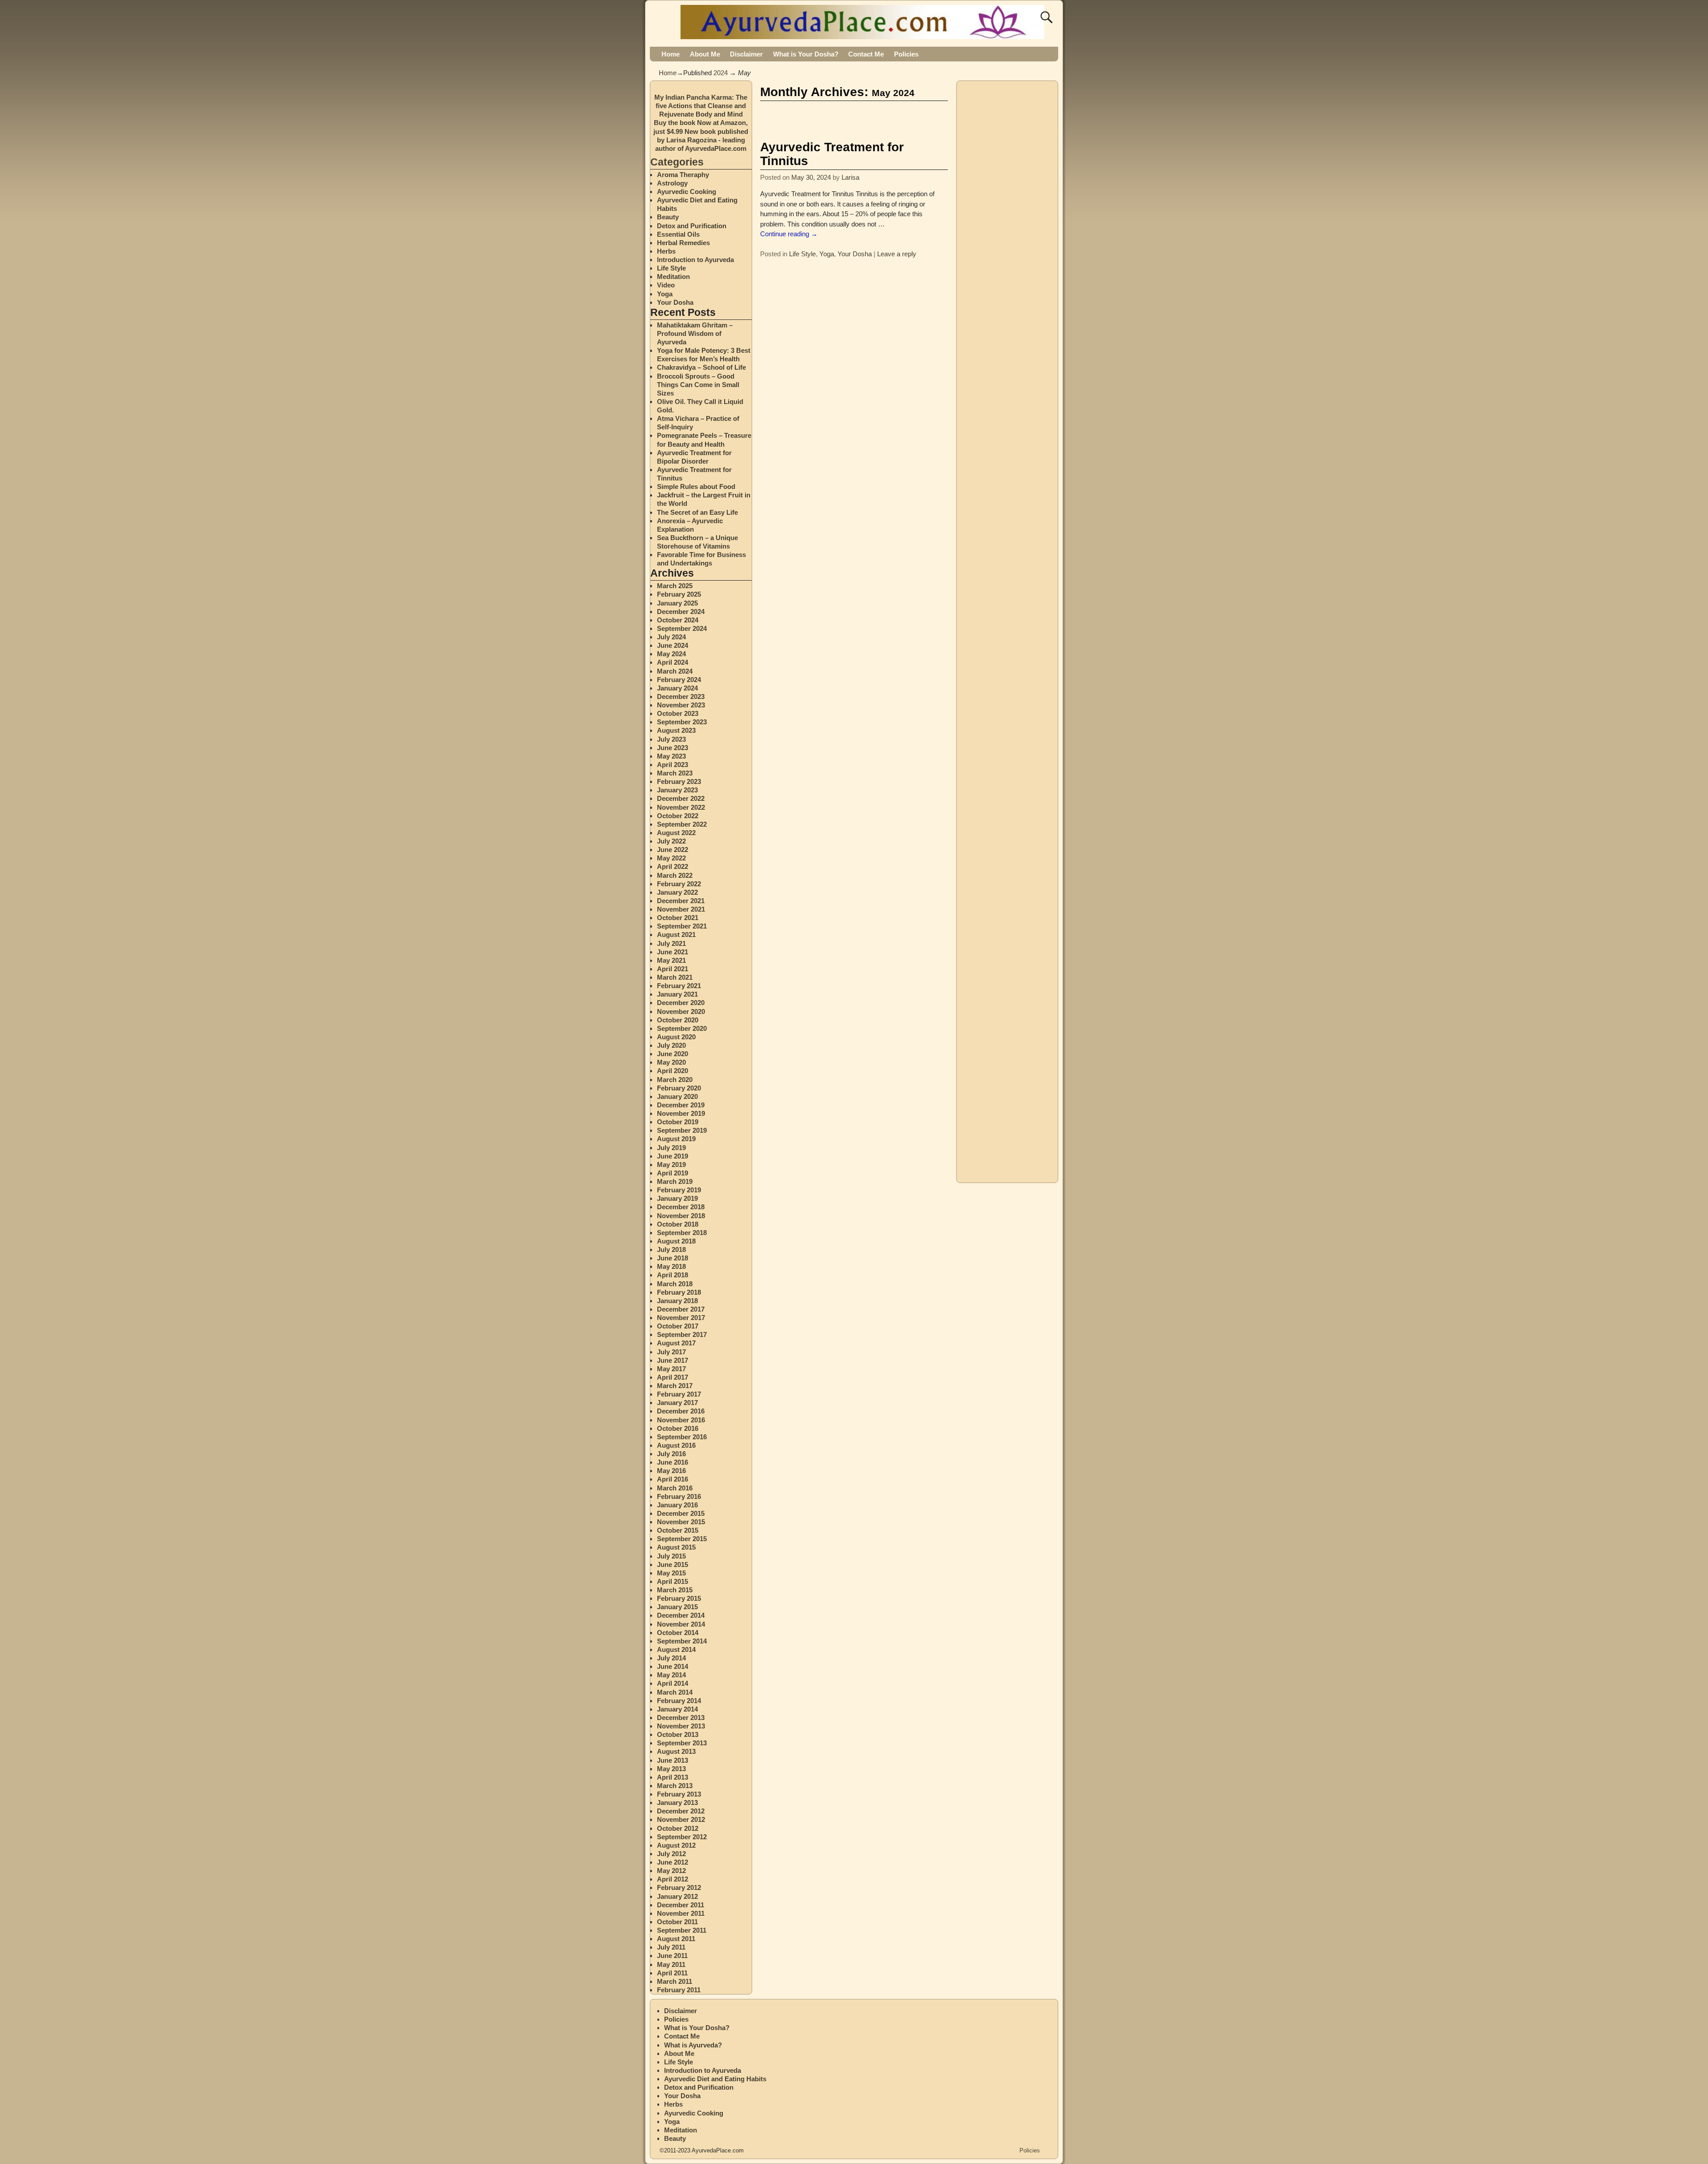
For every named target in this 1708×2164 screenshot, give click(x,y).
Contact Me (866, 54)
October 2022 (678, 816)
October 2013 (678, 1734)
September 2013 (682, 1743)
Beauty (668, 217)
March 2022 (675, 875)
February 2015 (679, 1598)
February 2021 (679, 986)
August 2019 (676, 1139)
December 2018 (681, 1207)
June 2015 (673, 1564)
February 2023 (679, 781)
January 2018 (677, 1301)
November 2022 (681, 807)
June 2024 (673, 645)
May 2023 (671, 756)
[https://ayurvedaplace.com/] (864, 34)
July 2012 (671, 1854)
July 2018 (671, 1250)
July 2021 (671, 943)
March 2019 (675, 1181)
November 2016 (681, 1420)
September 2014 (682, 1641)
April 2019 (673, 1173)
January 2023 (677, 790)
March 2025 (675, 586)
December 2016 (681, 1411)
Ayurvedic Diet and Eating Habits (715, 2079)
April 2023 (673, 765)
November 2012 (681, 1819)
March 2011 (675, 1981)
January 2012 (677, 1896)
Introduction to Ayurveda (695, 260)
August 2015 (676, 1547)
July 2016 (671, 1454)
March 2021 (675, 977)
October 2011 (677, 1922)
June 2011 (672, 1956)
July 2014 (671, 1658)
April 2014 (673, 1683)
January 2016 (677, 1505)
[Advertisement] (864, 118)
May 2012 (671, 1871)
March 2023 (675, 773)
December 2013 (681, 1718)
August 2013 (676, 1751)
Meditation (673, 277)
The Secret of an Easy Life (697, 512)
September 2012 (682, 1837)
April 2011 (672, 1973)
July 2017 (671, 1352)
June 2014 (673, 1666)
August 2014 (676, 1649)
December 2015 (681, 1513)
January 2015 (677, 1607)
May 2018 (671, 1266)
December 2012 (681, 1811)
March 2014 (675, 1692)
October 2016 (678, 1428)
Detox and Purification (692, 226)
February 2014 (679, 1701)
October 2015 (678, 1530)
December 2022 (681, 798)
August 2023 (676, 730)
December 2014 (681, 1615)
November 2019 (681, 1113)
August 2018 (676, 1241)
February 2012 (679, 1887)
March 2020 (675, 1080)
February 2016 (679, 1496)
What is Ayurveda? (693, 2045)
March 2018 (675, 1284)
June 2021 (673, 952)
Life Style (802, 254)
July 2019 (671, 1148)
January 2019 (677, 1198)
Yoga (827, 254)
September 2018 (682, 1233)
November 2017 (681, 1318)
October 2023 (678, 713)
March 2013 (675, 1786)
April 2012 (673, 1879)
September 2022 (682, 824)
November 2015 (681, 1522)
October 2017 (678, 1326)
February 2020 (679, 1088)
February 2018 (679, 1292)
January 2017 (677, 1403)
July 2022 (671, 841)
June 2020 (673, 1054)
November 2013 (681, 1726)
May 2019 (671, 1165)
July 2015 (671, 1556)
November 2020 (681, 1011)
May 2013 (671, 1769)
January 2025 (677, 603)
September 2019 (682, 1130)
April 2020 (673, 1071)
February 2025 (679, 594)
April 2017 (673, 1377)
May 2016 (671, 1471)
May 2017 (671, 1369)
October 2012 (678, 1828)
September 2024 (682, 628)
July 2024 (671, 637)
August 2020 (676, 1037)
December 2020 (681, 1003)
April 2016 (673, 1479)
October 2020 (678, 1020)
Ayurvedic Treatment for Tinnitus (832, 154)
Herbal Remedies (683, 243)
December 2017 (681, 1309)
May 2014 (671, 1675)
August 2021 (676, 935)
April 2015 (673, 1581)
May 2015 (671, 1573)
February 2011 (679, 1990)
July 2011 (671, 1947)
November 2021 (681, 909)
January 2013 (677, 1803)
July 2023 (671, 739)
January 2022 (677, 892)
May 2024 (671, 654)
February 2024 (679, 680)
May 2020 (671, 1062)
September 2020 (682, 1028)
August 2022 (676, 833)
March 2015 (675, 1590)
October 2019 (678, 1122)
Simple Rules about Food (696, 486)
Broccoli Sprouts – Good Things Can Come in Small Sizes (698, 385)
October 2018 (678, 1224)
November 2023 (681, 705)
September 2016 (682, 1437)
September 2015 (682, 1539)
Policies (906, 54)
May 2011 (671, 1964)
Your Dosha (855, 254)
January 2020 (677, 1096)
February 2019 (679, 1190)
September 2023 (682, 722)
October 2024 (678, 620)
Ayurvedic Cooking (687, 192)
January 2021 (677, 994)
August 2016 (676, 1445)
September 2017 (682, 1334)
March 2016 (675, 1488)
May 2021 (671, 960)
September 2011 (682, 1930)
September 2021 (682, 926)
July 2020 (671, 1045)
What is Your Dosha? (806, 54)
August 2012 (676, 1845)
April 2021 (673, 969)
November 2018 (681, 1216)
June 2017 (673, 1360)
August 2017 (676, 1343)
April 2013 (673, 1777)
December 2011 (681, 1905)
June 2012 (673, 1862)
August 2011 (676, 1939)
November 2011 (681, 1913)
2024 (721, 73)
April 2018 (673, 1275)
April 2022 (673, 866)
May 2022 (671, 858)
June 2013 (673, 1760)
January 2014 (677, 1709)
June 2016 (673, 1462)
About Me (705, 54)
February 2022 (679, 884)
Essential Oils (678, 234)
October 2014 (678, 1633)
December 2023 (681, 696)
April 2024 (673, 662)
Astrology (672, 183)
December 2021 (681, 901)
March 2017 (675, 1386)
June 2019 (673, 1156)
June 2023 (673, 748)
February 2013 (679, 1794)
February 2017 (679, 1394)
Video (666, 285)
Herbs (666, 251)
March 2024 (675, 671)
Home (671, 54)
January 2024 (677, 688)
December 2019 (681, 1105)
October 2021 (678, 918)
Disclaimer (746, 54)
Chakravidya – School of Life (701, 367)
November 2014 (681, 1624)
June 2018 (673, 1258)
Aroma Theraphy (683, 175)
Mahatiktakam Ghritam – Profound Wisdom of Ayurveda (695, 333)
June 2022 (673, 850)
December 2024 (681, 612)
